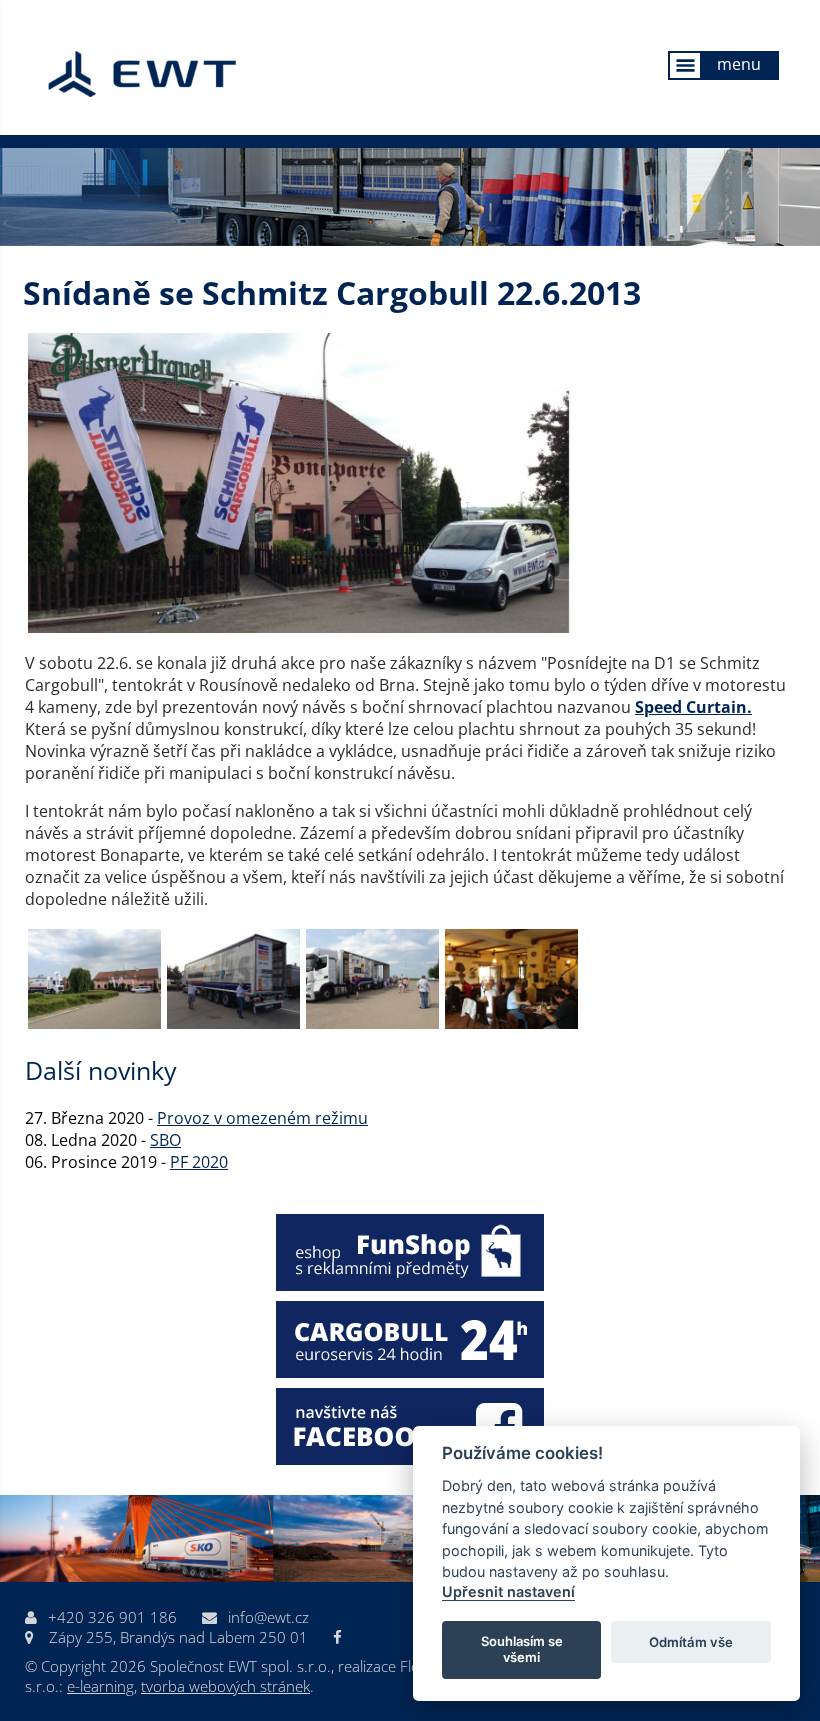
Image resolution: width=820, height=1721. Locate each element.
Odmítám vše (691, 1642)
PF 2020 (199, 1162)
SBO (165, 1140)
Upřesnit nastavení (508, 1591)
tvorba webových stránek (225, 1686)
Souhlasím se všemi (522, 1649)
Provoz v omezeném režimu (262, 1118)
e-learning (100, 1686)
